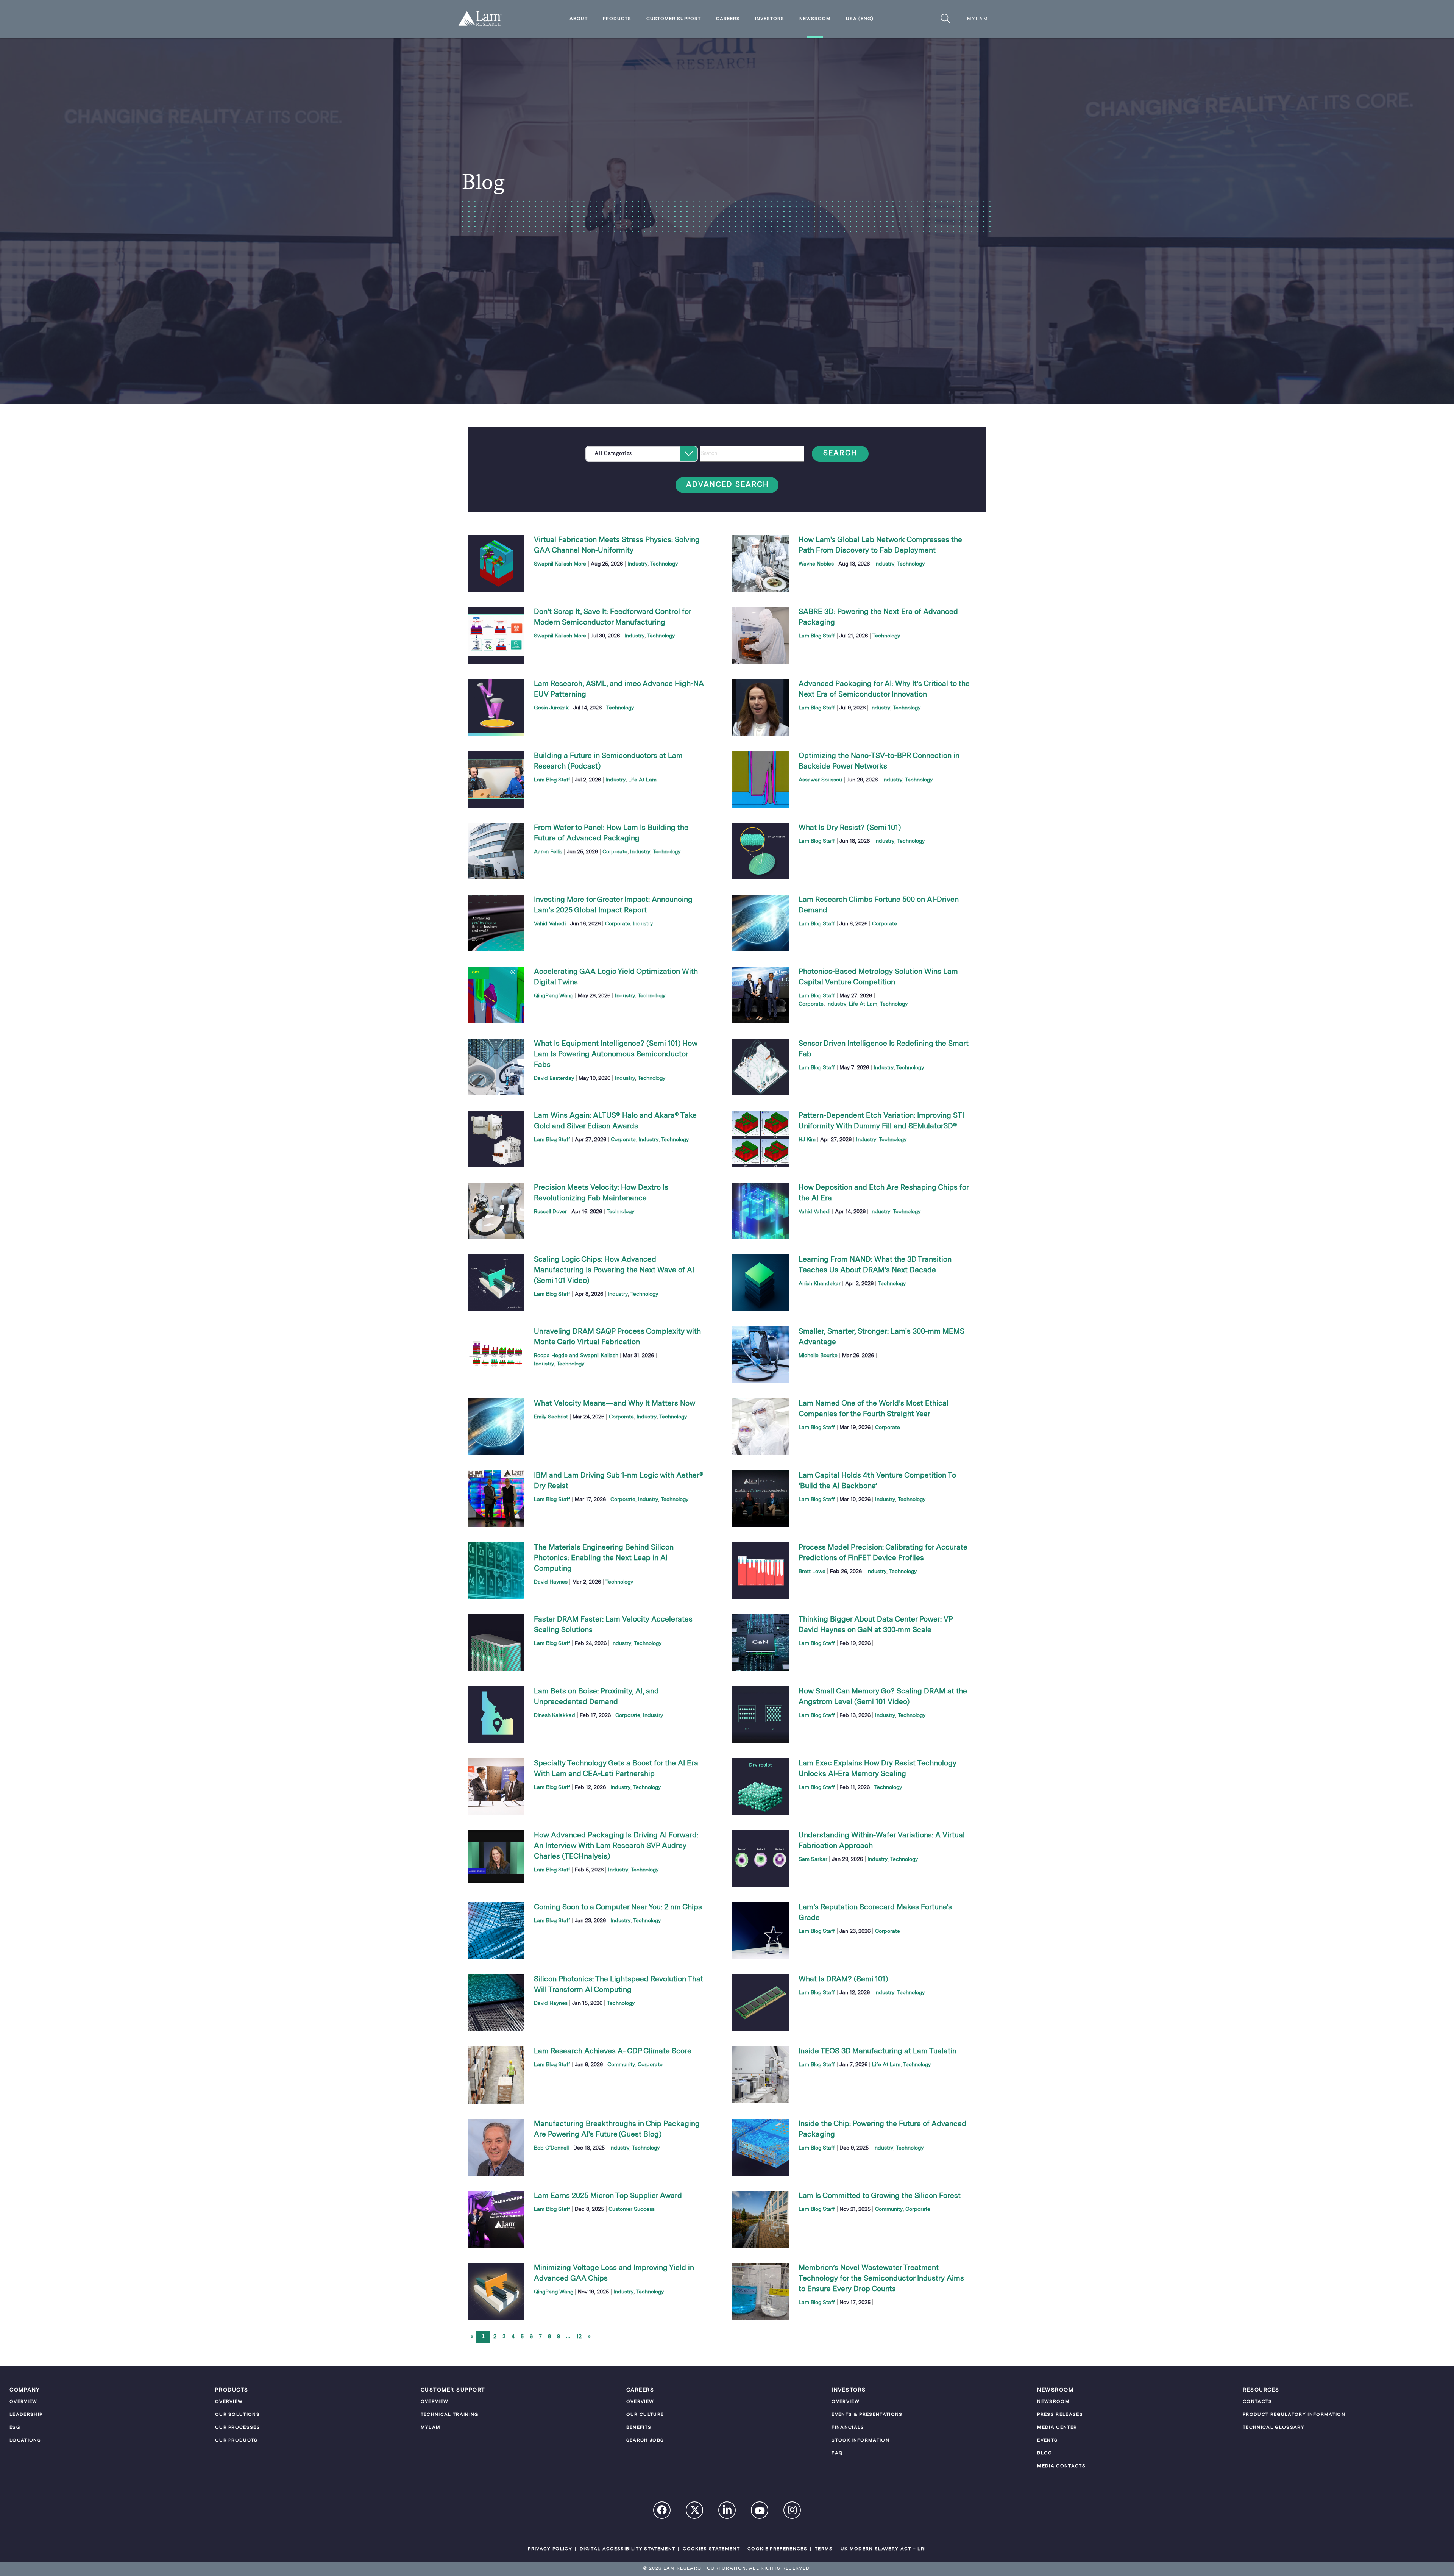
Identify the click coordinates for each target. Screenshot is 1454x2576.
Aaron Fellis (548, 852)
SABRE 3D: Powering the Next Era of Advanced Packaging (878, 617)
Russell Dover (550, 1212)
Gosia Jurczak (551, 708)
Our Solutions (237, 2415)
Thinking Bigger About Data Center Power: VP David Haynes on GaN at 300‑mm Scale (876, 1625)
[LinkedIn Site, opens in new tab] (727, 2511)
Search (840, 454)
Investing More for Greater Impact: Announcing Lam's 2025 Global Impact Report (613, 905)
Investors (770, 19)
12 (579, 2337)
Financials (848, 2428)
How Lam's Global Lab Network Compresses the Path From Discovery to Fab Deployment (880, 545)
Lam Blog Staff (817, 636)
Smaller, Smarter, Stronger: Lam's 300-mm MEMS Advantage (881, 1337)
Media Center (1057, 2428)
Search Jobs (645, 2440)
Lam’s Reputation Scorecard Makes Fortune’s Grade (875, 1913)
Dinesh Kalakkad (555, 1715)
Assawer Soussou (820, 780)
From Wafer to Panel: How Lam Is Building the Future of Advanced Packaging (611, 833)
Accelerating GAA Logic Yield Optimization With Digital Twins (616, 977)
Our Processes (238, 2428)
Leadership (26, 2415)
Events (1047, 2440)
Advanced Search (728, 485)
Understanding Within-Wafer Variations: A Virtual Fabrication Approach (882, 1841)
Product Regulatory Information (1294, 2415)
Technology (664, 564)
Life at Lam (642, 780)
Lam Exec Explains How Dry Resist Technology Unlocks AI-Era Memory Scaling (878, 1769)
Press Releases (1060, 2415)
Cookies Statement (711, 2549)
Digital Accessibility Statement (627, 2549)
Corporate (615, 852)
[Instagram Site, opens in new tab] (793, 2511)
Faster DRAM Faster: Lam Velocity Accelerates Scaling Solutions (613, 1625)
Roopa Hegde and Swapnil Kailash (576, 1356)
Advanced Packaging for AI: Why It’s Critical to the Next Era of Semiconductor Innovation (884, 689)
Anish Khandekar (820, 1284)
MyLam (978, 19)
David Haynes (551, 1582)
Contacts (1257, 2402)
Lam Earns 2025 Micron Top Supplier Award (608, 2196)
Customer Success (632, 2209)
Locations (25, 2440)
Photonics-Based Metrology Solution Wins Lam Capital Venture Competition (878, 977)
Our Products (236, 2440)
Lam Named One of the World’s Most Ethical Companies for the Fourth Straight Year (874, 1409)
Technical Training (450, 2415)
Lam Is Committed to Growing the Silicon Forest (880, 2196)
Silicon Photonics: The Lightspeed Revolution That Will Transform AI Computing (619, 1985)
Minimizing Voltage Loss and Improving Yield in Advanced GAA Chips (614, 2273)
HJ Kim (807, 1140)
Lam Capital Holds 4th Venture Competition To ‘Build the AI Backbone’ (877, 1481)
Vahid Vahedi (550, 924)
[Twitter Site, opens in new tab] (695, 2512)
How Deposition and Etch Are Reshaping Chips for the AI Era (884, 1193)
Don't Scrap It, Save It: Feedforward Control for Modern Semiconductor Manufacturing (612, 617)
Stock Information (860, 2440)
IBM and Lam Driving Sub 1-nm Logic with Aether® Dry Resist (619, 1481)
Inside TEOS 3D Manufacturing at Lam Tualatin (878, 2051)
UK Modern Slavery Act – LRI (883, 2549)
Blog (1044, 2453)
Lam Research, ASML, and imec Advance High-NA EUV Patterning (619, 689)
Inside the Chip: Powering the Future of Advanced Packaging (882, 2129)
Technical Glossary (1274, 2428)
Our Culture (645, 2415)
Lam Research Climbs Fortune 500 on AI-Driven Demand (879, 905)
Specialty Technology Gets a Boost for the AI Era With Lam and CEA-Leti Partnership (616, 1769)
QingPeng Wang (554, 996)
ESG (15, 2428)
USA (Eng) (860, 19)
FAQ (837, 2453)
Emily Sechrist (551, 1417)
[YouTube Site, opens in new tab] (760, 2512)
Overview (23, 2402)
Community (621, 2065)
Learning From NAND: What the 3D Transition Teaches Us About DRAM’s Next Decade (875, 1265)
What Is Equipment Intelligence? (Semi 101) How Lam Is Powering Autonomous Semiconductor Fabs (616, 1054)
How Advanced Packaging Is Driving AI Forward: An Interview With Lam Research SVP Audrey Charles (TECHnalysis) (616, 1846)
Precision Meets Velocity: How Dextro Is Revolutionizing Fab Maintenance (601, 1193)
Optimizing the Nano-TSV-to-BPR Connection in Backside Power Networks (879, 761)
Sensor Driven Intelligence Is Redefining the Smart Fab (884, 1049)
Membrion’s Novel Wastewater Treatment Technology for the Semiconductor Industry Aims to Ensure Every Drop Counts (881, 2279)
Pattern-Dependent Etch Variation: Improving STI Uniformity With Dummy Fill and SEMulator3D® (881, 1121)
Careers (728, 19)
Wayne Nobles (816, 564)
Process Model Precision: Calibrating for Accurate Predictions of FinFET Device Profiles (883, 1553)
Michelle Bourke (818, 1356)
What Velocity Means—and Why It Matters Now (615, 1404)
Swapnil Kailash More (560, 564)
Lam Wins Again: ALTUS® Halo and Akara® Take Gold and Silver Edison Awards (615, 1121)
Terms (824, 2549)
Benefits (639, 2428)
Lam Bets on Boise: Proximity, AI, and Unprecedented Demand (596, 1697)
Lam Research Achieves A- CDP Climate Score (613, 2051)
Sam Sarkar (813, 1859)
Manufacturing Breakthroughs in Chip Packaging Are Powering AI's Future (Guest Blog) (617, 2129)
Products (617, 19)
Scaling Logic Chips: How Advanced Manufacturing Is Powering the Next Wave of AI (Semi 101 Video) (614, 1270)
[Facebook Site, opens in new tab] (662, 2511)
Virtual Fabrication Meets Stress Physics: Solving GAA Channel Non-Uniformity (617, 545)
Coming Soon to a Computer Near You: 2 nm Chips (618, 1907)
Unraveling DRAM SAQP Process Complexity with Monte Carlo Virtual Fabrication (617, 1337)
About (579, 19)
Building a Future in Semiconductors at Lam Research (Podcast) (608, 761)
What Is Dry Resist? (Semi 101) (850, 828)
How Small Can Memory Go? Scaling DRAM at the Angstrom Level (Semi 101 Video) (883, 1697)
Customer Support (674, 19)
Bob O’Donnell (551, 2148)
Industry (637, 564)
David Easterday (554, 1078)
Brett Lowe (812, 1572)
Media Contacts (1061, 2466)
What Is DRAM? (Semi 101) (843, 1979)
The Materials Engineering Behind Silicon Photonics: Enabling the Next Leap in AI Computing (604, 1558)
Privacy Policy (550, 2549)
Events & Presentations (867, 2415)
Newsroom (815, 19)
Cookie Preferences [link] (777, 2549)
